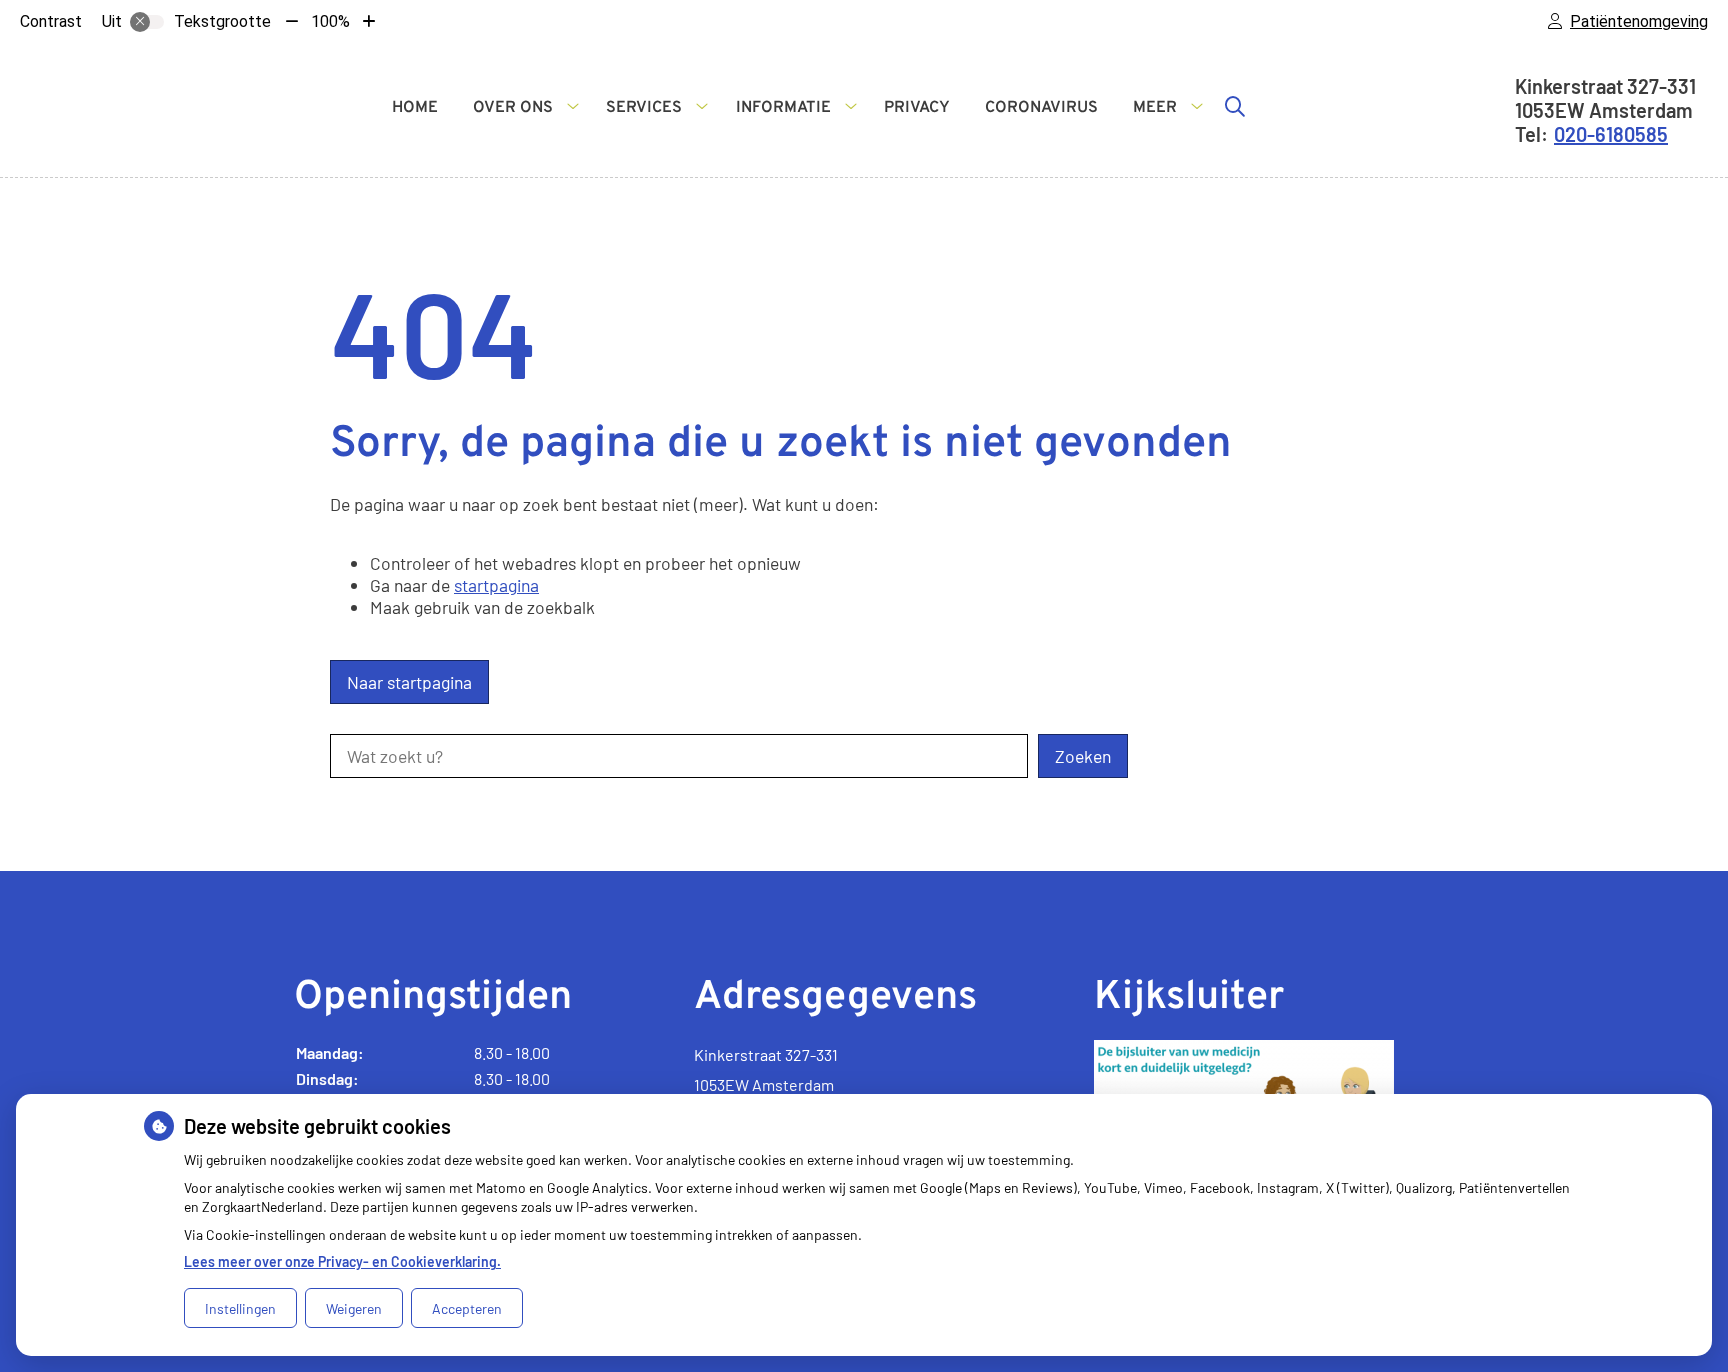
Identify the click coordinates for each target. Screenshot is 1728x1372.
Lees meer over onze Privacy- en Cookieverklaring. (342, 1261)
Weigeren (354, 1308)
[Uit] (147, 22)
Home (415, 108)
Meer (1155, 108)
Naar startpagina (409, 682)
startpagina (496, 585)
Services (644, 108)
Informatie (783, 108)
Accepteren (467, 1308)
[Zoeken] (1235, 106)
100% (330, 21)
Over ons (513, 108)
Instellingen (240, 1308)
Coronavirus (1041, 108)
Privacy (917, 108)
